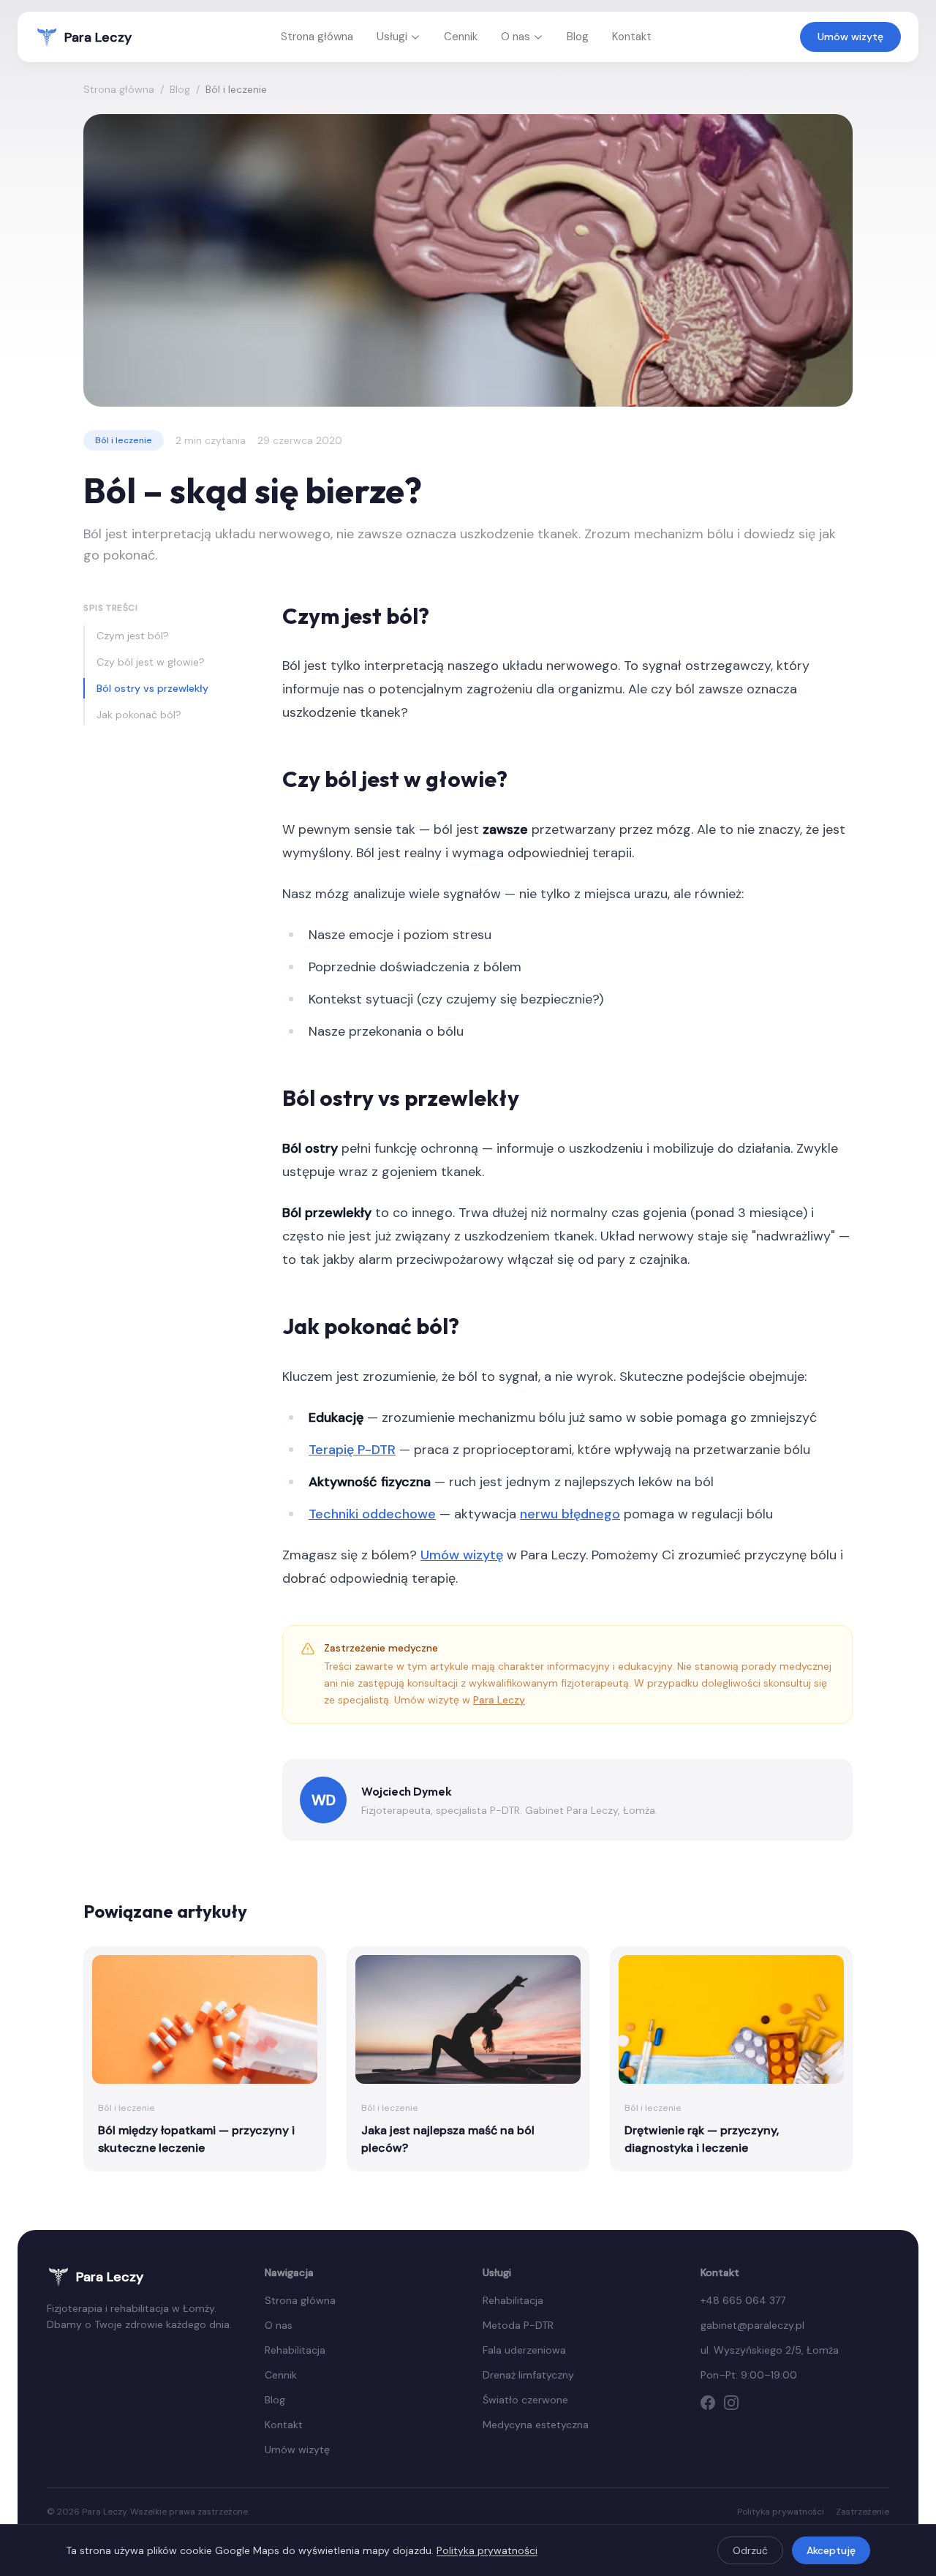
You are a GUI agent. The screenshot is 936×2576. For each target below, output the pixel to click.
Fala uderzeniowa (524, 2350)
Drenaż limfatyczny (528, 2375)
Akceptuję (831, 2550)
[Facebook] (708, 2403)
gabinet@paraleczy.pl (752, 2325)
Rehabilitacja (295, 2350)
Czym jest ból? (133, 636)
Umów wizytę (850, 37)
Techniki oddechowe (372, 1514)
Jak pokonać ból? (139, 715)
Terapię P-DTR (352, 1450)
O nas (516, 37)
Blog (578, 37)
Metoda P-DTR (518, 2325)
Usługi (392, 37)
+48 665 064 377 (743, 2300)
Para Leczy (499, 1700)
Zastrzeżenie (863, 2512)
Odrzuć (750, 2550)
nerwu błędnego (570, 1514)
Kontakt (632, 37)
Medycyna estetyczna (536, 2425)
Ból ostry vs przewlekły (152, 688)
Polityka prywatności (781, 2512)
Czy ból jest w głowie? (151, 662)
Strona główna (317, 37)
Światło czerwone (525, 2400)
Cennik (461, 37)
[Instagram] (731, 2403)
